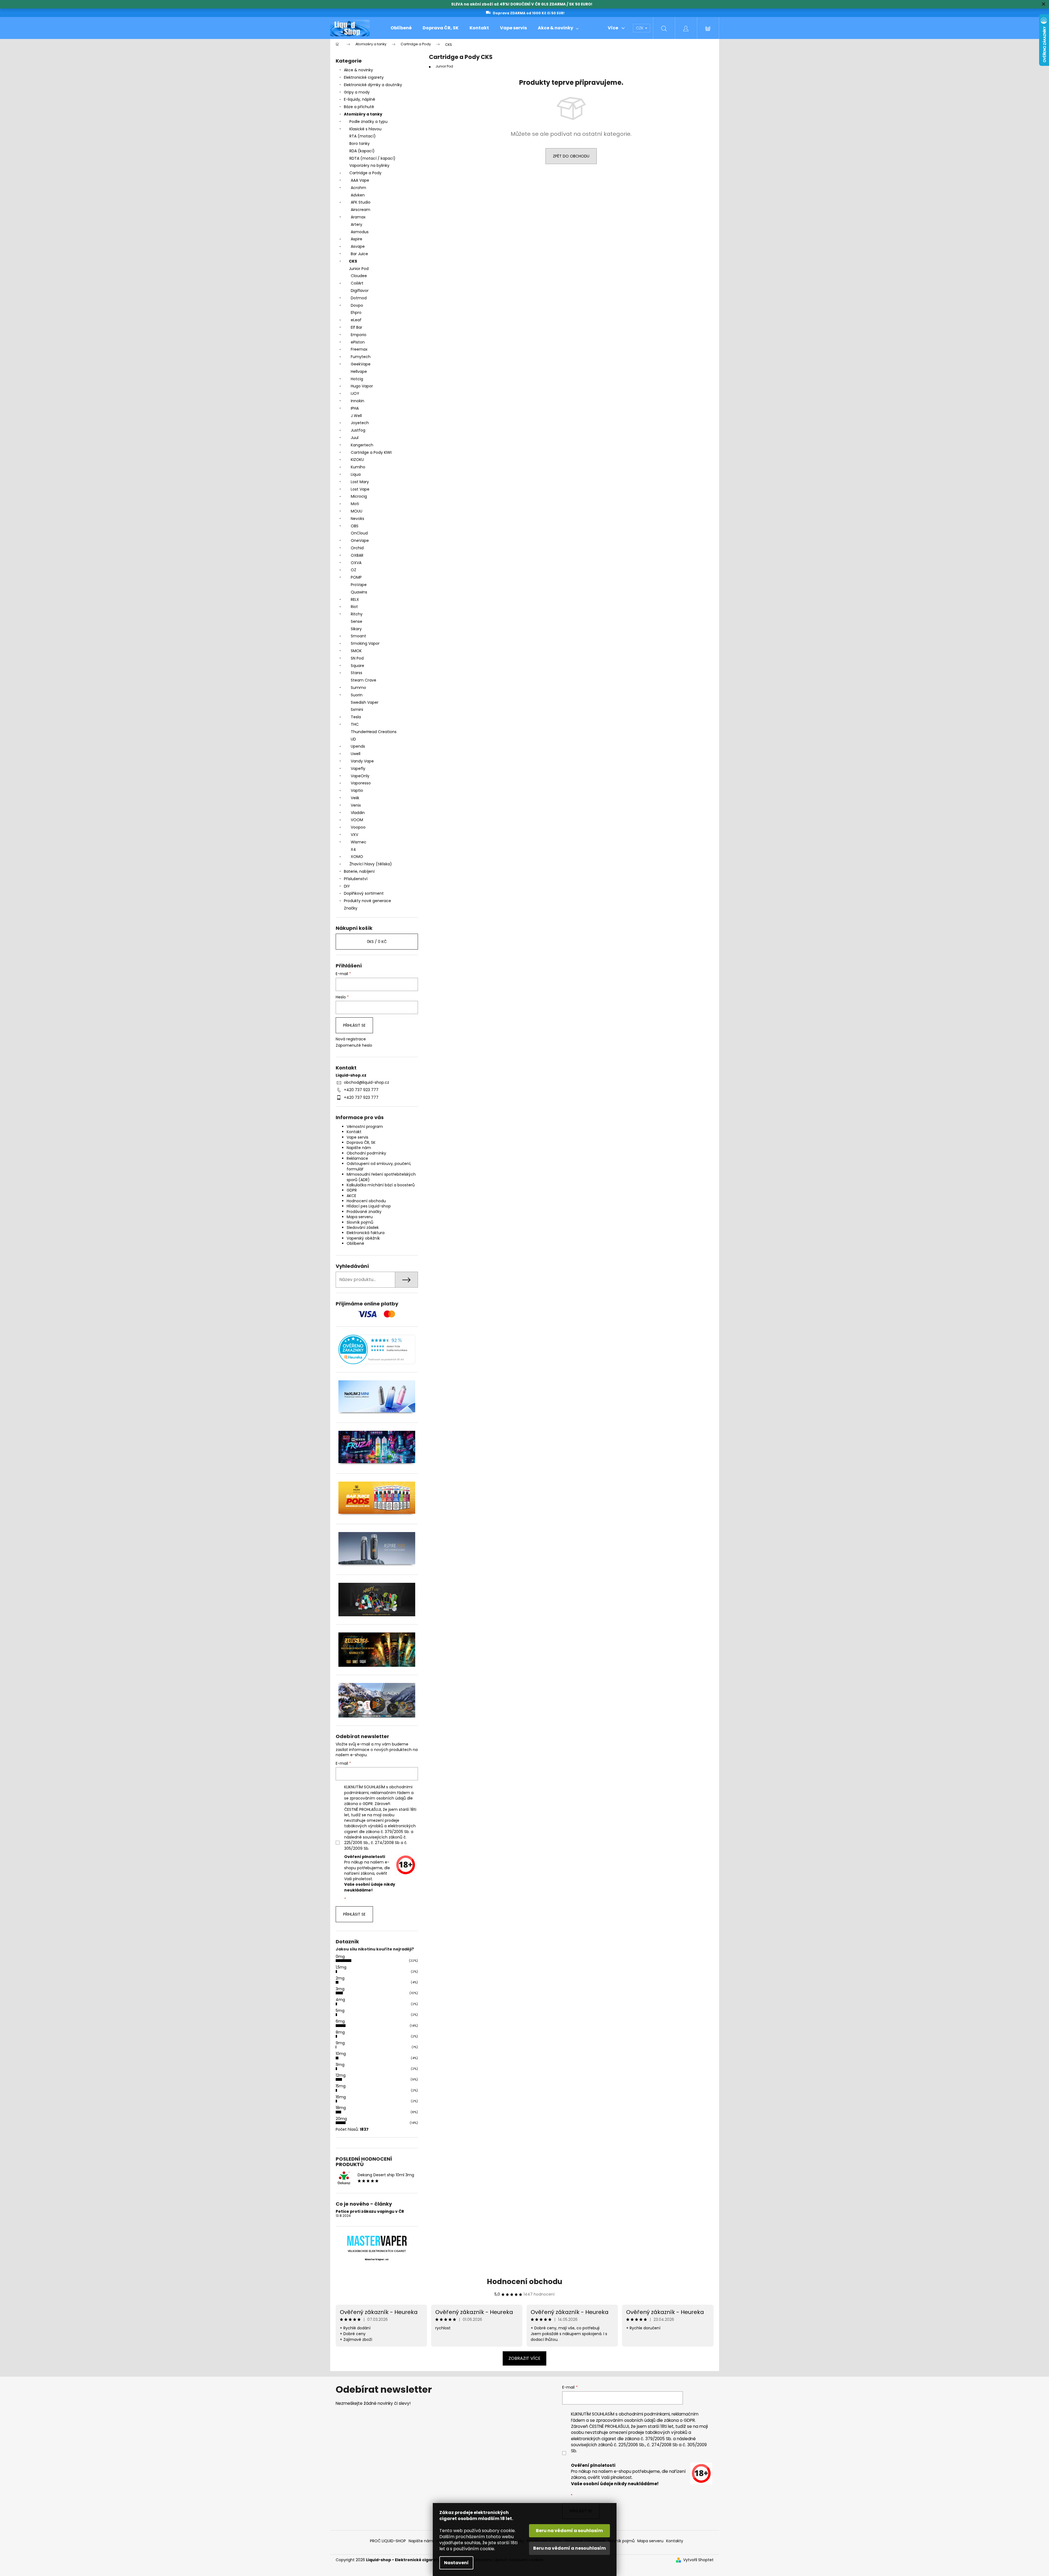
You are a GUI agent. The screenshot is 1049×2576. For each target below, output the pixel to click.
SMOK (356, 651)
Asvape (358, 246)
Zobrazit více (524, 2358)
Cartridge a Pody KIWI (371, 452)
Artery (357, 224)
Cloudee (359, 276)
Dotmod (359, 298)
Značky (351, 908)
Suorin (357, 695)
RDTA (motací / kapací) (372, 158)
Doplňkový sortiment (364, 893)
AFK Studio (361, 202)
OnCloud (359, 533)
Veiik (355, 798)
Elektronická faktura (366, 1233)
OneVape (360, 540)
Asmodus (360, 232)
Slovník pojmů (360, 1222)
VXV (354, 835)
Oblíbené (355, 1243)
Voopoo (358, 827)
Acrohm (358, 188)
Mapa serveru (360, 1217)
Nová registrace (351, 1039)
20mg (341, 2119)
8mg (340, 2032)
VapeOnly (360, 776)
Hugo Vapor (362, 386)
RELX (355, 599)
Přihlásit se (354, 1025)
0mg (340, 1956)
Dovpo (357, 305)
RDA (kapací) (362, 151)
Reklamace (357, 1158)
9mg (340, 2043)
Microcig (359, 496)
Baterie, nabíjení (359, 871)
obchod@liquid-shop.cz (367, 1082)
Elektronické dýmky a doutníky (373, 85)
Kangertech (362, 445)
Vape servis (357, 1137)
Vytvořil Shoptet (698, 2560)
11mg (340, 2065)
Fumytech (361, 357)
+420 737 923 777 (361, 1090)
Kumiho (358, 467)
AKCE (351, 1196)
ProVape (359, 585)
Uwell (356, 754)
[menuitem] (401, 28)
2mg (340, 1978)
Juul (355, 438)
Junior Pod (359, 269)
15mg (341, 2086)
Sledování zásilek (363, 1228)
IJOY (355, 393)
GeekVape (361, 364)
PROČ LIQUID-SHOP (388, 2541)
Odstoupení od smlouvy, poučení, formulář (379, 1166)
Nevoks (357, 519)
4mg (340, 2000)
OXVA (356, 563)
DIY (347, 886)
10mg (341, 2054)
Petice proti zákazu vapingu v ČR (370, 2212)
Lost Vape (360, 489)
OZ (354, 570)
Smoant (358, 636)
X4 (353, 849)
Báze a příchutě (359, 107)
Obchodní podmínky (366, 1153)
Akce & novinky (358, 70)
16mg (341, 2097)
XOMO (357, 857)
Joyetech (360, 423)
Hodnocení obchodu (366, 1201)
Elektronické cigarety (364, 77)
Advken (358, 195)
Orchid (357, 548)
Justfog (358, 430)
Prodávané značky (364, 1212)
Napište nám (359, 1148)
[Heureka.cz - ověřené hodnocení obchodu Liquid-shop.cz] (377, 1349)
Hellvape (359, 371)
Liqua (356, 474)
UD (353, 739)
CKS (353, 261)
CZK (640, 28)
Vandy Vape (362, 761)
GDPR (352, 1190)
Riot (354, 607)
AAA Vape (360, 180)
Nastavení (456, 2563)
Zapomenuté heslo (354, 1045)
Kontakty (675, 2541)
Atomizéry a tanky (363, 114)
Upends (358, 746)
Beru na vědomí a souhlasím (569, 2531)
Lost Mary (360, 482)
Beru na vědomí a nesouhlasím (569, 2548)
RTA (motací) (363, 136)
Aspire (357, 239)
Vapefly (358, 768)
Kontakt (354, 1132)
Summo (358, 688)
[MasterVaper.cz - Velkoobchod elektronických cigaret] (377, 2241)
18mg (341, 2108)
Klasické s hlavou (365, 129)
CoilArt (357, 283)
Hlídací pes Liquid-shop (369, 1206)
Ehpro (356, 313)
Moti (355, 504)
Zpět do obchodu (571, 156)
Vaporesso (361, 783)
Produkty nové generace (367, 901)
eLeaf (356, 320)
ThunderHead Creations (374, 732)
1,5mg (341, 1967)
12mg (341, 2075)
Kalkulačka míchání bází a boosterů (381, 1185)
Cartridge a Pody (365, 173)
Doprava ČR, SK (361, 1142)
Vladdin (358, 813)
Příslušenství (356, 879)
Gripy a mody (357, 92)
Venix (356, 805)
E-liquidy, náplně (360, 99)
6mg (340, 2021)
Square (357, 666)
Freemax (359, 349)
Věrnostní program (365, 1127)
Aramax (358, 217)
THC (355, 724)
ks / (377, 942)
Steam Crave (364, 680)
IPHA (355, 408)
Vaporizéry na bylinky (369, 165)
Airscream (360, 210)
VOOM (357, 820)
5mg (340, 2011)
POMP (356, 577)
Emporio (359, 335)
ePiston (358, 342)
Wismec (359, 842)
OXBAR (357, 555)
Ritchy (357, 614)
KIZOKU (357, 460)
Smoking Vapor (365, 643)
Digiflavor (360, 291)
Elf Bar (357, 327)
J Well (356, 416)
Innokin (357, 401)
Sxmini (357, 710)
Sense (357, 621)
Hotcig (357, 379)
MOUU (357, 511)
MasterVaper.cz (377, 2259)
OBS (355, 526)
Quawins (359, 592)
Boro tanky (360, 143)
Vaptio (357, 790)
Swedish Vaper (365, 702)
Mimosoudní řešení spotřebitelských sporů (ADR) (381, 1177)
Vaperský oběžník (363, 1238)
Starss (357, 673)
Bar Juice (359, 254)
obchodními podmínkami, (645, 2414)
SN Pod (357, 658)
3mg (340, 1989)
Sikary (356, 629)
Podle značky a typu (368, 122)
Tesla (356, 717)
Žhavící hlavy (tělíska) (371, 864)
